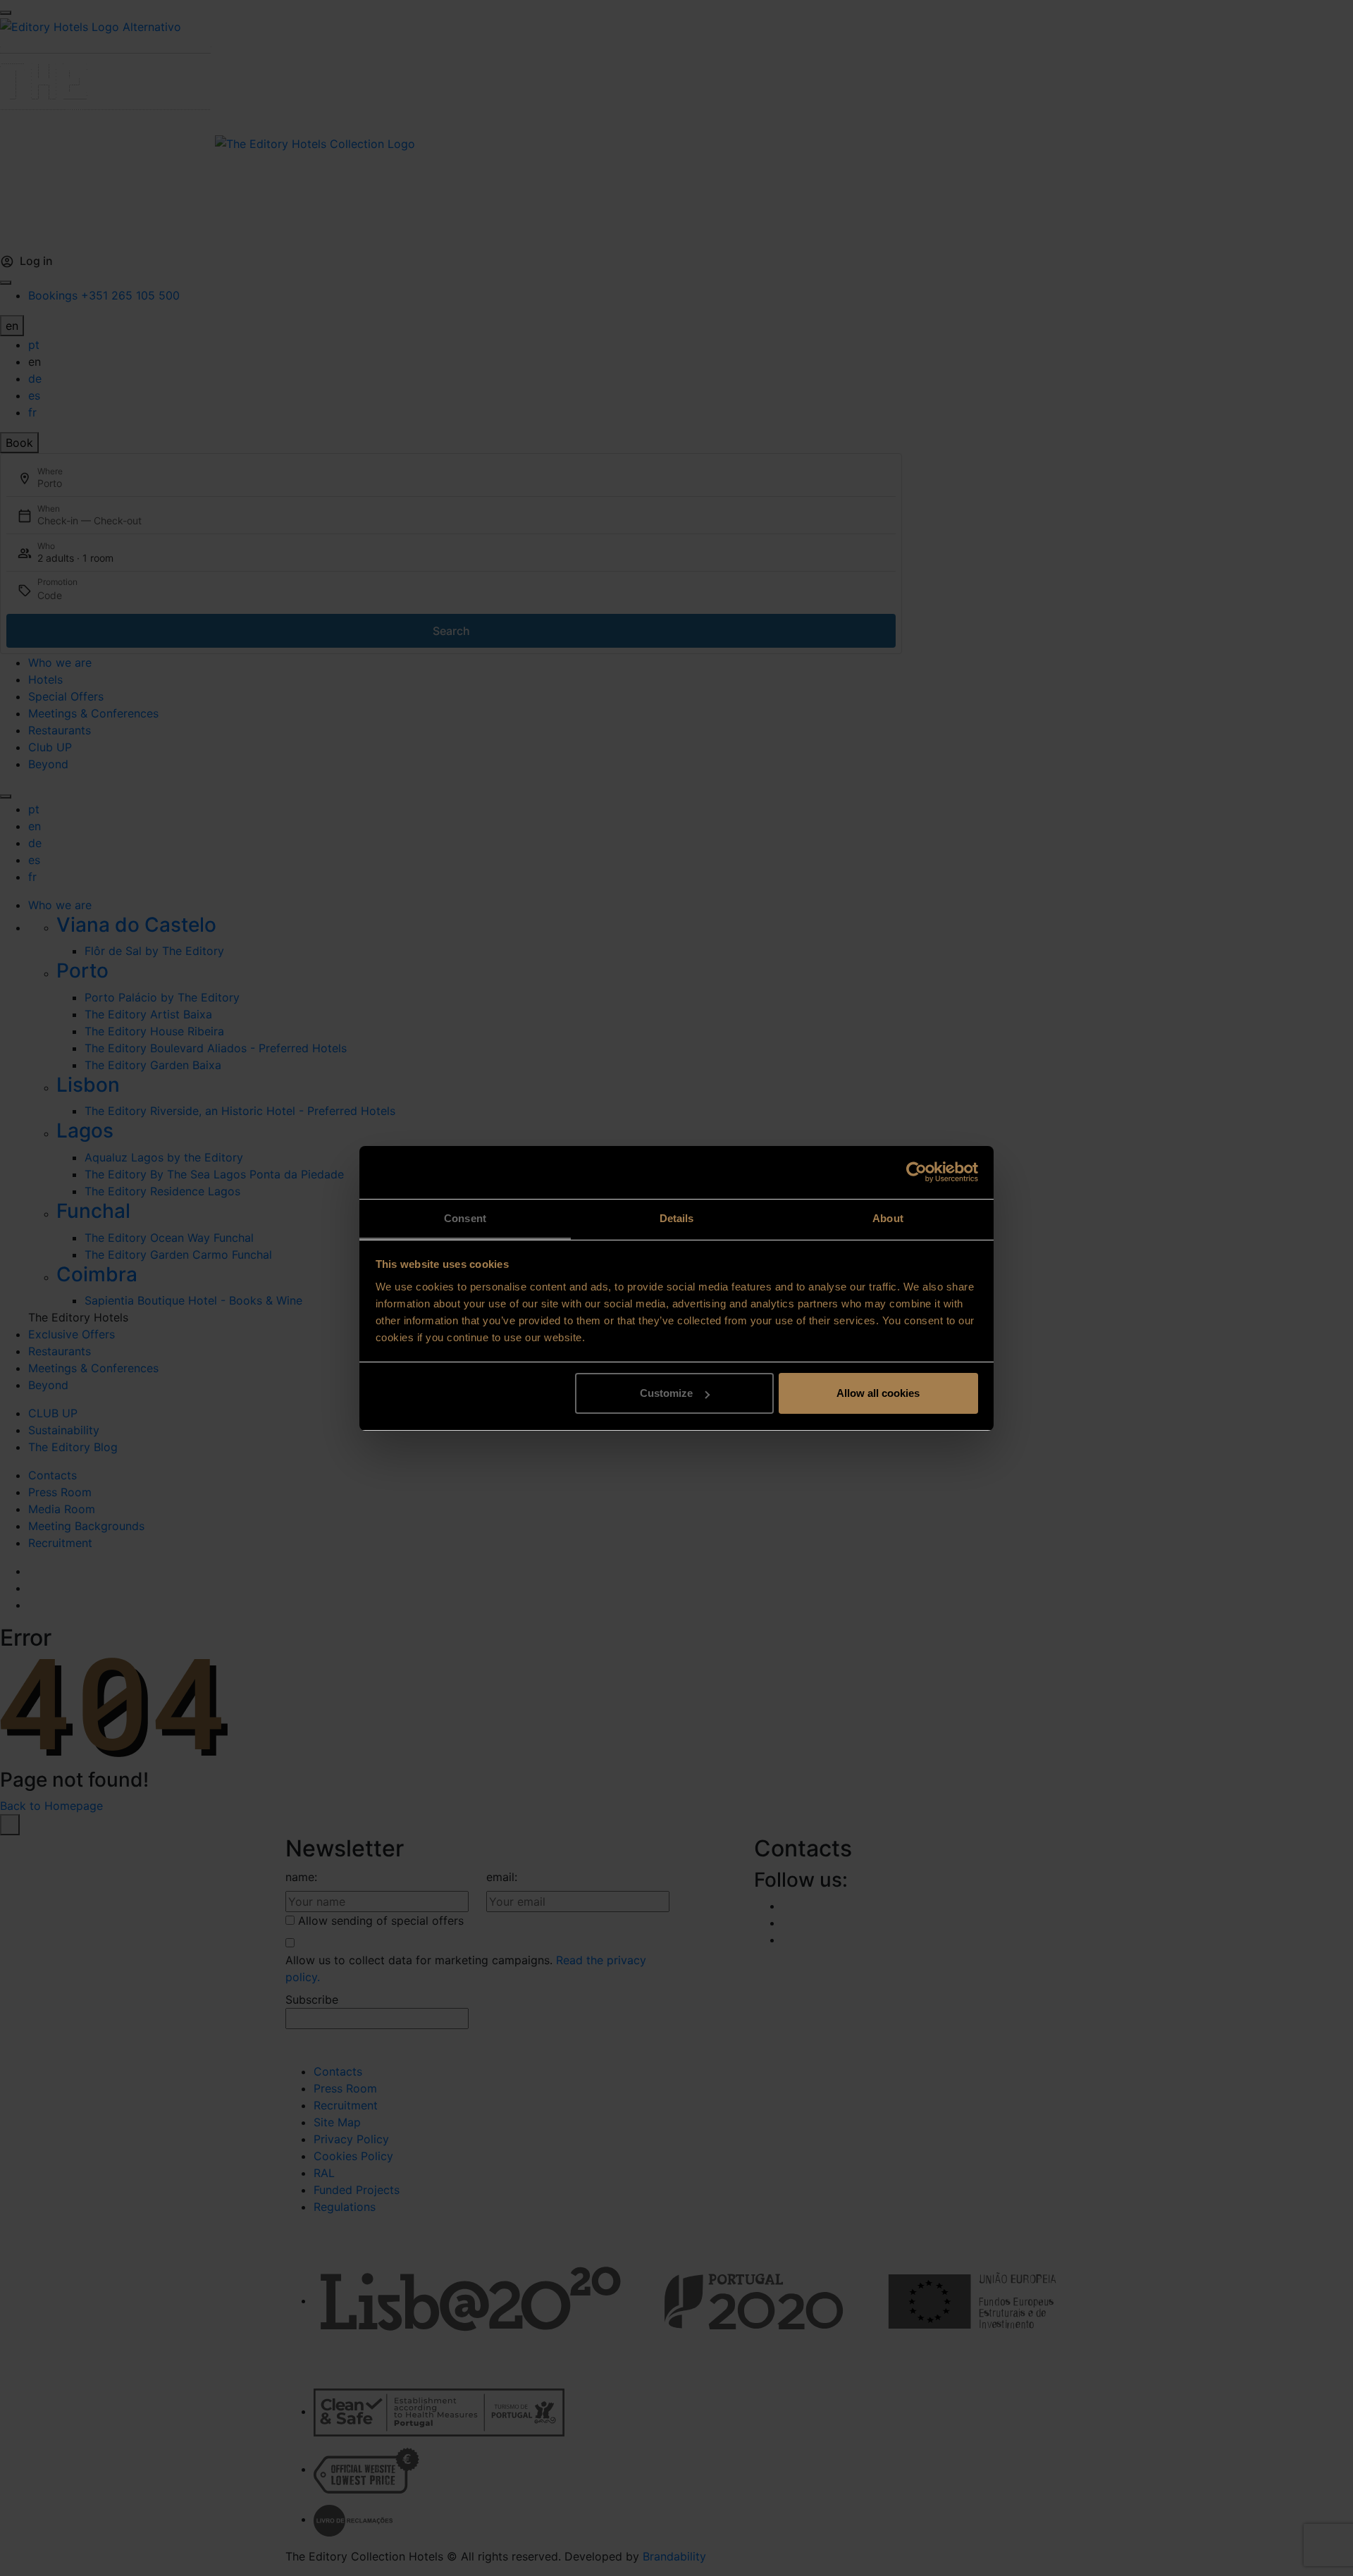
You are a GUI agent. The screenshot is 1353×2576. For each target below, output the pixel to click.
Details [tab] (677, 1218)
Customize (666, 1393)
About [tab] (888, 1218)
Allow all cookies (878, 1393)
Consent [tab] (465, 1218)
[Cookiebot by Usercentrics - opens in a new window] (916, 1172)
